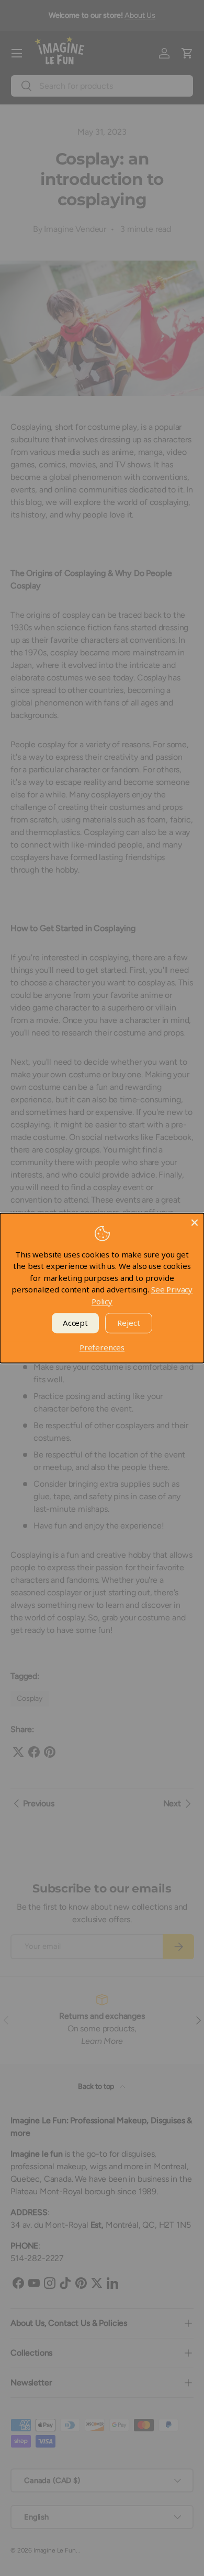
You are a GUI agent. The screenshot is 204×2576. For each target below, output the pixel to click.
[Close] (195, 1222)
